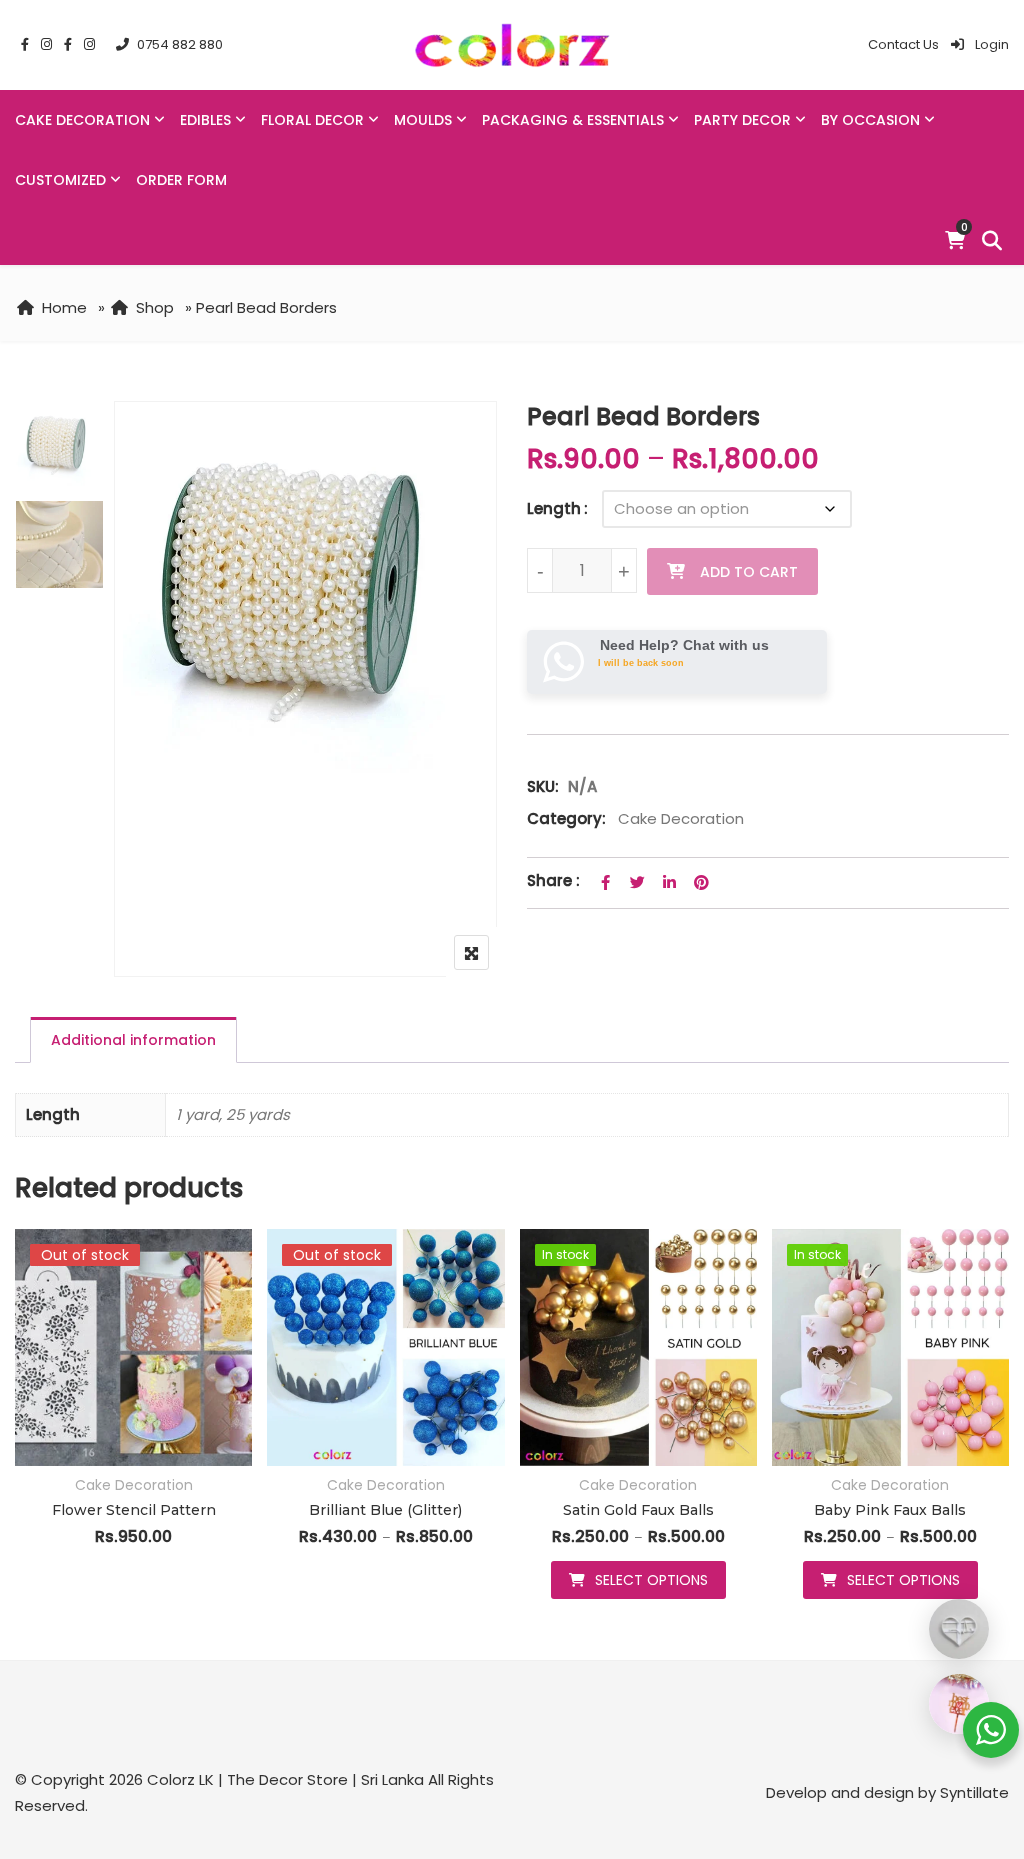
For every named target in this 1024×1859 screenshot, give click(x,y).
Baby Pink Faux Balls (890, 1510)
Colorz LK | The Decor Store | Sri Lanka (285, 1779)
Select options (651, 1580)
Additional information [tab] (133, 1040)
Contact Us (903, 44)
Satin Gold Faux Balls (638, 1510)
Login (990, 44)
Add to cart (749, 572)
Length (554, 508)
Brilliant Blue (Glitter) (385, 1510)
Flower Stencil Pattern (134, 1510)
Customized (60, 180)
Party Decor (742, 120)
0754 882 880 (180, 44)
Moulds (423, 120)
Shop (155, 307)
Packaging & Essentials (573, 120)
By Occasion (870, 120)
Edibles (205, 120)
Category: (566, 818)
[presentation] (29, 1433)
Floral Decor (312, 120)
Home (64, 307)
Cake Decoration (82, 120)
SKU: (543, 786)
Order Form (181, 180)
